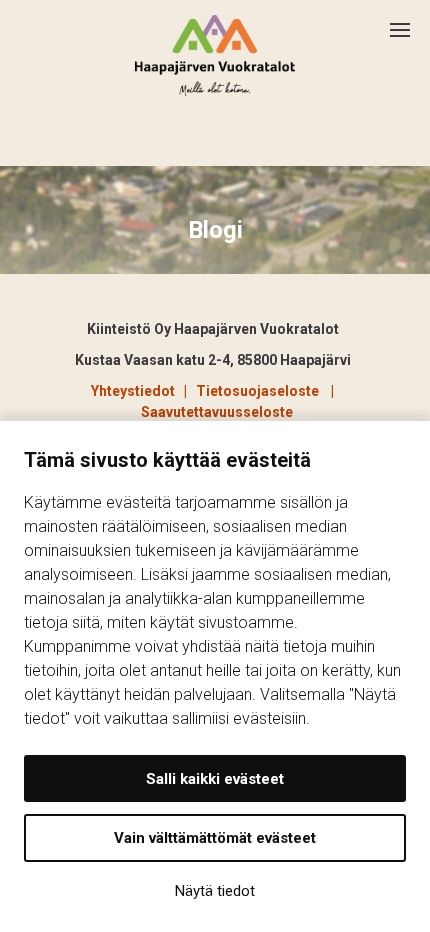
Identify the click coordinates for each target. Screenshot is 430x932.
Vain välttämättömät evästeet (215, 838)
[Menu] (410, 22)
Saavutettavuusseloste (217, 412)
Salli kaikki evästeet (215, 779)
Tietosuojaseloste (260, 391)
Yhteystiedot (133, 391)
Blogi (215, 230)
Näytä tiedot (215, 891)
